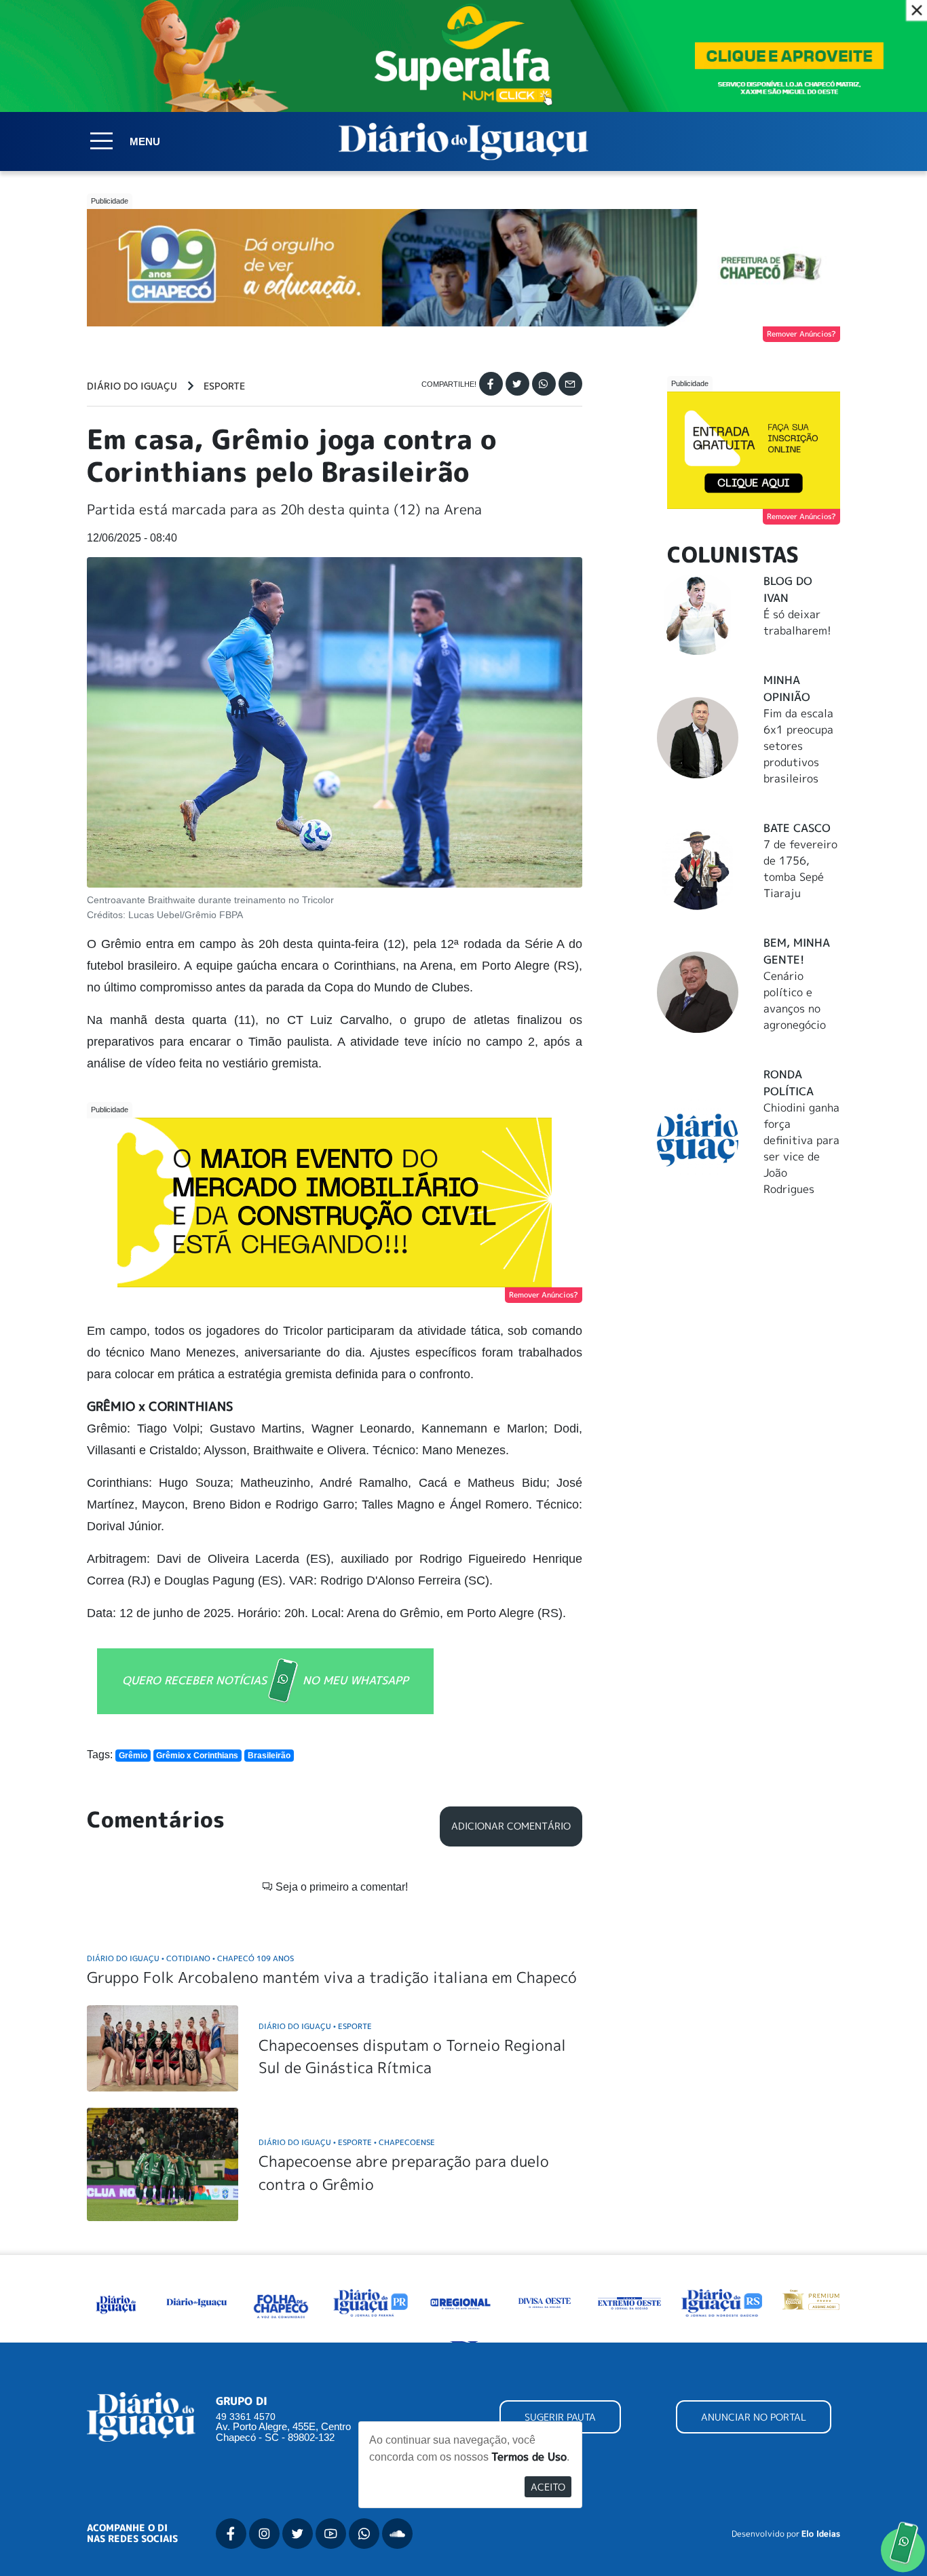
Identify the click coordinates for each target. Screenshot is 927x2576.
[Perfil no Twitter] (298, 2534)
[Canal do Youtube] (331, 2534)
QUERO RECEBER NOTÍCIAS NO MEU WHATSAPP (265, 1680)
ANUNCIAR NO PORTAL (754, 2417)
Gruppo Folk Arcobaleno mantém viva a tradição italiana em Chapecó (332, 1977)
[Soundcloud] (397, 2534)
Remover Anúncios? (801, 334)
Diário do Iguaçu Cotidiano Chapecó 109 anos (190, 1958)
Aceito (548, 2487)
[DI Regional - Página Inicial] (116, 2302)
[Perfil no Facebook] (231, 2534)
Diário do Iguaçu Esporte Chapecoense (347, 2142)
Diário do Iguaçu (132, 386)
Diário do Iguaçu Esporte (315, 2026)
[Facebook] (491, 384)
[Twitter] (517, 384)
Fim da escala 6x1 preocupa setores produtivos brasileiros (798, 746)
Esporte (224, 386)
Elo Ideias (821, 2534)
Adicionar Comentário (511, 1826)
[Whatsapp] (544, 384)
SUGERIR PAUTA (560, 2417)
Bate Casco (797, 828)
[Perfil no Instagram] (264, 2534)
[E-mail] (570, 384)
